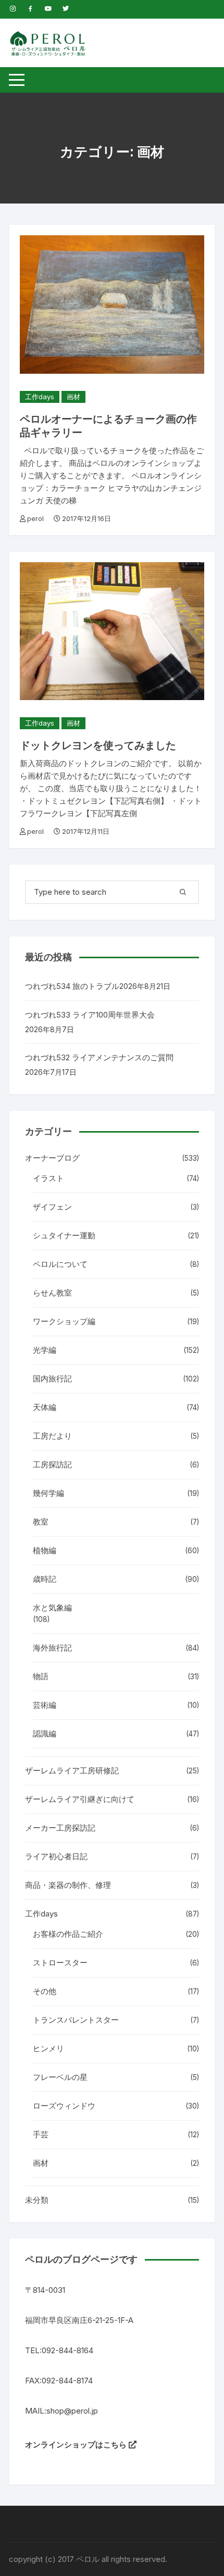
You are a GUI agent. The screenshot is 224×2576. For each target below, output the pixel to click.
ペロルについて (60, 1264)
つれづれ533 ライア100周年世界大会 (90, 1015)
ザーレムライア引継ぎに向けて (80, 1799)
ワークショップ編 (64, 1321)
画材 (73, 397)
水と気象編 (52, 1608)
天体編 (45, 1407)
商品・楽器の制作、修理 (68, 1885)
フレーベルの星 (60, 2077)
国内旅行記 (52, 1379)
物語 (41, 1676)
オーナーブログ (52, 1158)
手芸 (41, 2134)
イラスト (48, 1178)
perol (35, 518)
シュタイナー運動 (64, 1235)
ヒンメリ (48, 2048)
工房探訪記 (52, 1464)
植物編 (45, 1550)
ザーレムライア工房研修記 (72, 1771)
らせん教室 (52, 1293)
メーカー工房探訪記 (60, 1828)
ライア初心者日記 (56, 1856)
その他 (45, 1991)
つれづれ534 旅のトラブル (72, 986)
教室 (41, 1522)
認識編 (45, 1734)
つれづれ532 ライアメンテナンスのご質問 (99, 1057)
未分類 (37, 2200)
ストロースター (60, 1963)
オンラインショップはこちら (77, 2445)
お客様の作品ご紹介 (68, 1934)
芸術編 (45, 1705)
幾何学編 (48, 1493)
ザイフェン (52, 1207)
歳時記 (45, 1579)
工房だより (52, 1436)
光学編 (45, 1350)
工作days (40, 397)
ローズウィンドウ (64, 2106)
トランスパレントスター (76, 2020)
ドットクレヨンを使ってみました (98, 745)
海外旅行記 (52, 1648)
